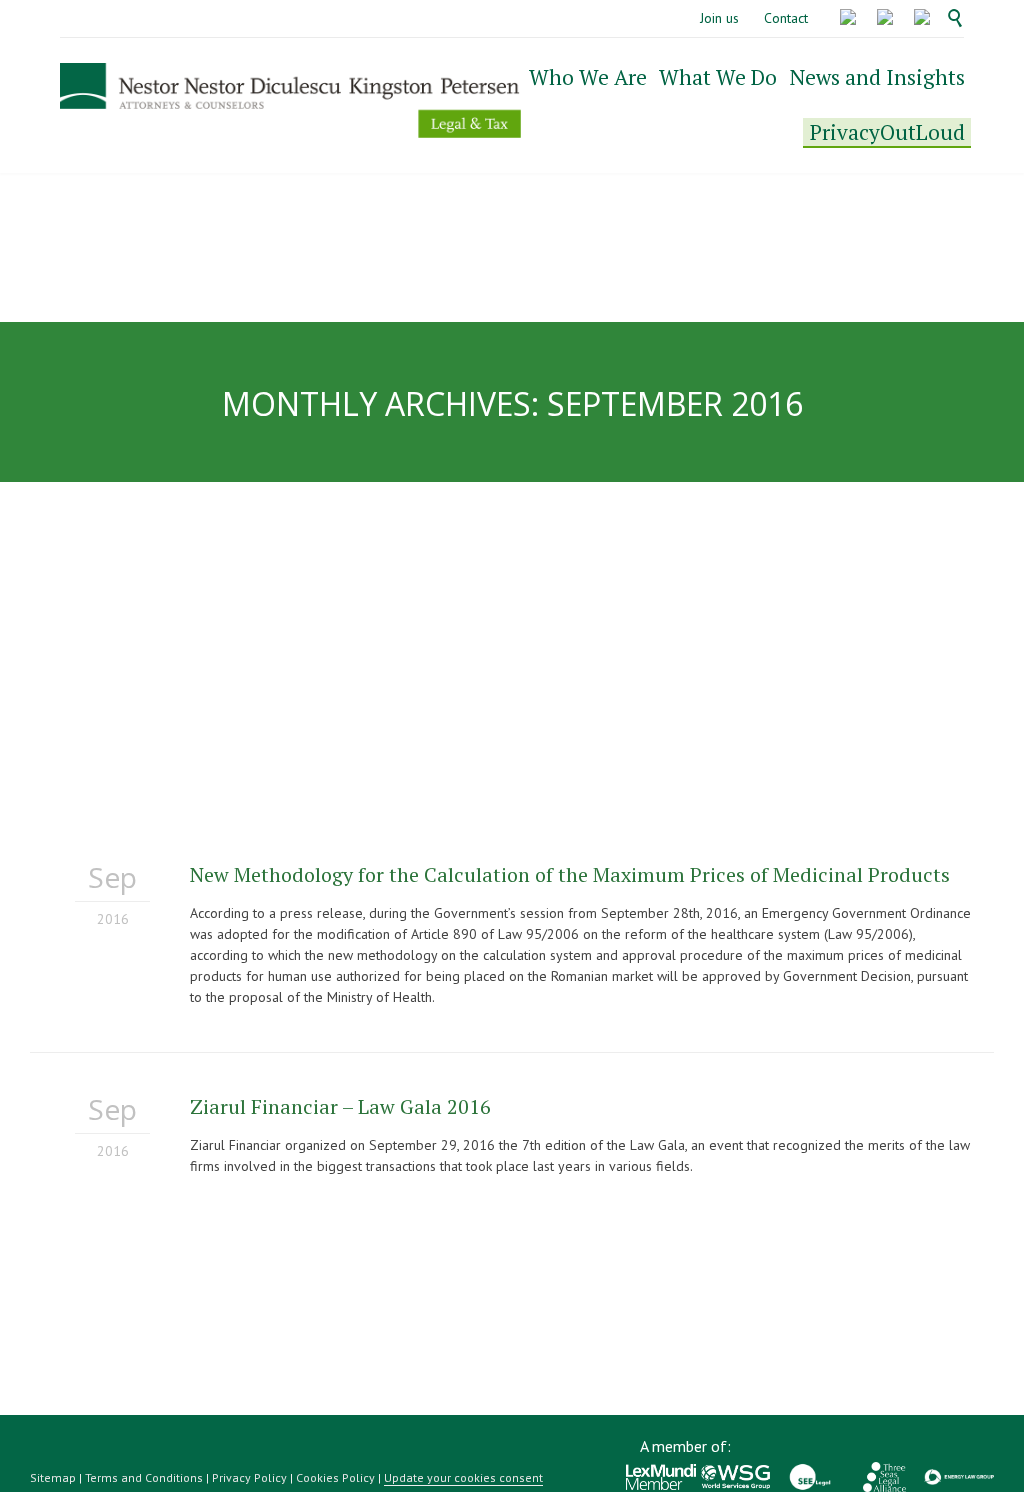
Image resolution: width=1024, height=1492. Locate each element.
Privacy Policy (249, 1477)
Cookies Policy (335, 1477)
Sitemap (53, 1477)
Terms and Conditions (144, 1477)
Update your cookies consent (463, 1477)
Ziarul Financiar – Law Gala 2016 (340, 1106)
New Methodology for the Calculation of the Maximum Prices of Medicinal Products (570, 874)
